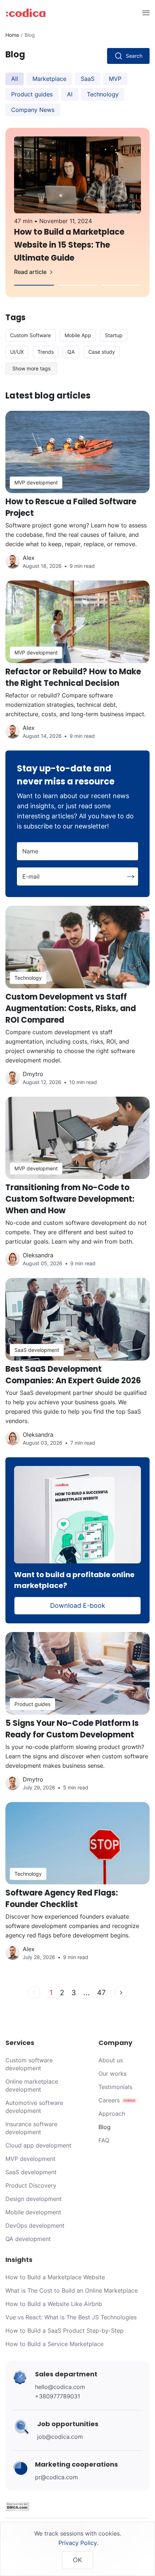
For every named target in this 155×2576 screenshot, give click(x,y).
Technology (103, 94)
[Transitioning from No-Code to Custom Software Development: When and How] (77, 1187)
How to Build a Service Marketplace (54, 2344)
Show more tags (31, 368)
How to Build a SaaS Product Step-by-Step (65, 2331)
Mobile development (33, 2212)
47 (101, 1993)
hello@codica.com (60, 2387)
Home (12, 35)
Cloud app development (38, 2145)
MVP (115, 79)
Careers (109, 2100)
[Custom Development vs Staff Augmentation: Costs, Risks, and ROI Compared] (77, 1001)
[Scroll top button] (139, 2533)
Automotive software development (34, 2107)
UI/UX (17, 352)
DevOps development (35, 2225)
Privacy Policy (78, 2543)
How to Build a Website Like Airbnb (54, 2304)
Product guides (32, 94)
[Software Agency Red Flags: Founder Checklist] (77, 1887)
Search (134, 56)
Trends (46, 352)
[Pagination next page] (121, 1992)
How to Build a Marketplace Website (55, 2277)
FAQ (104, 2140)
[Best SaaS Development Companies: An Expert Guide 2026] (77, 1368)
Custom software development (29, 2064)
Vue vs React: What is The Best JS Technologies (71, 2317)
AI (70, 94)
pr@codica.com (56, 2477)
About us (111, 2060)
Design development (34, 2199)
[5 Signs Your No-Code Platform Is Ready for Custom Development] (77, 1717)
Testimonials (115, 2087)
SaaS (88, 79)
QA (71, 352)
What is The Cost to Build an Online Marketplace (72, 2290)
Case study (102, 352)
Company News (33, 110)
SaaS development (31, 2172)
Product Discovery (31, 2185)
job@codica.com (60, 2437)
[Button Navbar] (145, 12)
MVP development (30, 2159)
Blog (105, 2127)
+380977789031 (57, 2396)
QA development (28, 2239)
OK (77, 2560)
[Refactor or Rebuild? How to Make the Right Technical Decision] (77, 665)
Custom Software (30, 335)
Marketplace (49, 79)
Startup (114, 335)
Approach (112, 2114)
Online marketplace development (32, 2085)
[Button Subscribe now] (131, 877)
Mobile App (78, 335)
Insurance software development (31, 2128)
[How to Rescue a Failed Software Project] (77, 496)
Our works (112, 2074)
